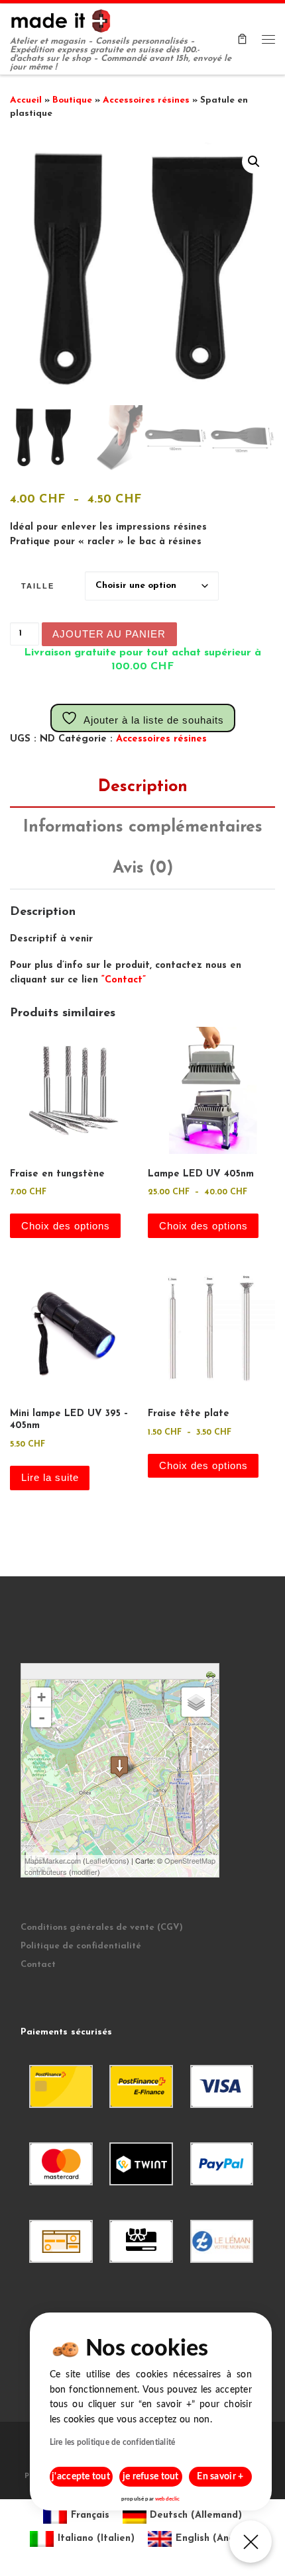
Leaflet (96, 1860)
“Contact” (124, 980)
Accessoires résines (146, 100)
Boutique (72, 100)
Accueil (26, 100)
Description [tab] (143, 787)
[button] (254, 162)
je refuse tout (151, 2477)
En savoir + (220, 2477)
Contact (38, 1965)
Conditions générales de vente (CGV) (102, 1928)
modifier (85, 1872)
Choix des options (66, 1226)
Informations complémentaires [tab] (143, 827)
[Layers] (196, 1702)
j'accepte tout (81, 2477)
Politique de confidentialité (81, 1946)
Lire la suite (50, 1478)
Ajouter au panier (109, 634)
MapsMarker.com (53, 1860)
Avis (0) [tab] (143, 868)
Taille (38, 586)
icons (118, 1860)
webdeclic (167, 2499)
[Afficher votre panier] (242, 39)
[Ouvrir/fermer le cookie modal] (251, 2542)
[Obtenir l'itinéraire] (212, 1673)
